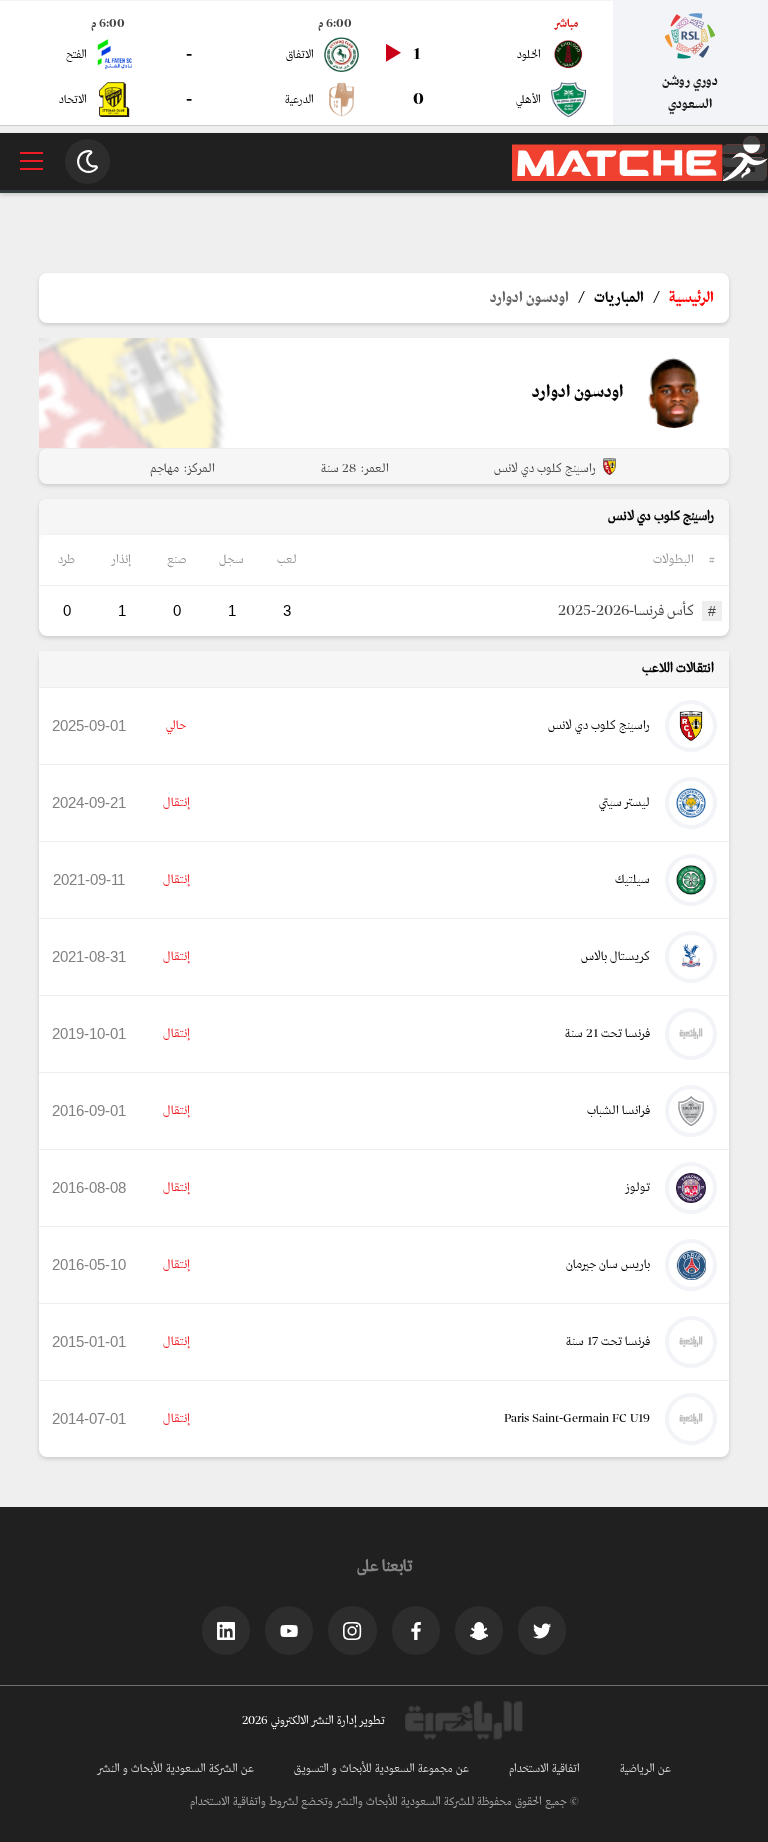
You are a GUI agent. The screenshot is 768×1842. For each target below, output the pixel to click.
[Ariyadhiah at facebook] (416, 1630)
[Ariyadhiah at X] (542, 1630)
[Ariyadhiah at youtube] (289, 1630)
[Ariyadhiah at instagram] (352, 1630)
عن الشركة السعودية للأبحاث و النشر (176, 1769)
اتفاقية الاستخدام (544, 1769)
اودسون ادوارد (529, 298)
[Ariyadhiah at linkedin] (226, 1630)
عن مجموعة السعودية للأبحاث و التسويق (381, 1769)
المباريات (619, 298)
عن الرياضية (645, 1769)
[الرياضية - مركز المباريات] (640, 178)
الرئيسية (691, 298)
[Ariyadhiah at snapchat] (479, 1630)
